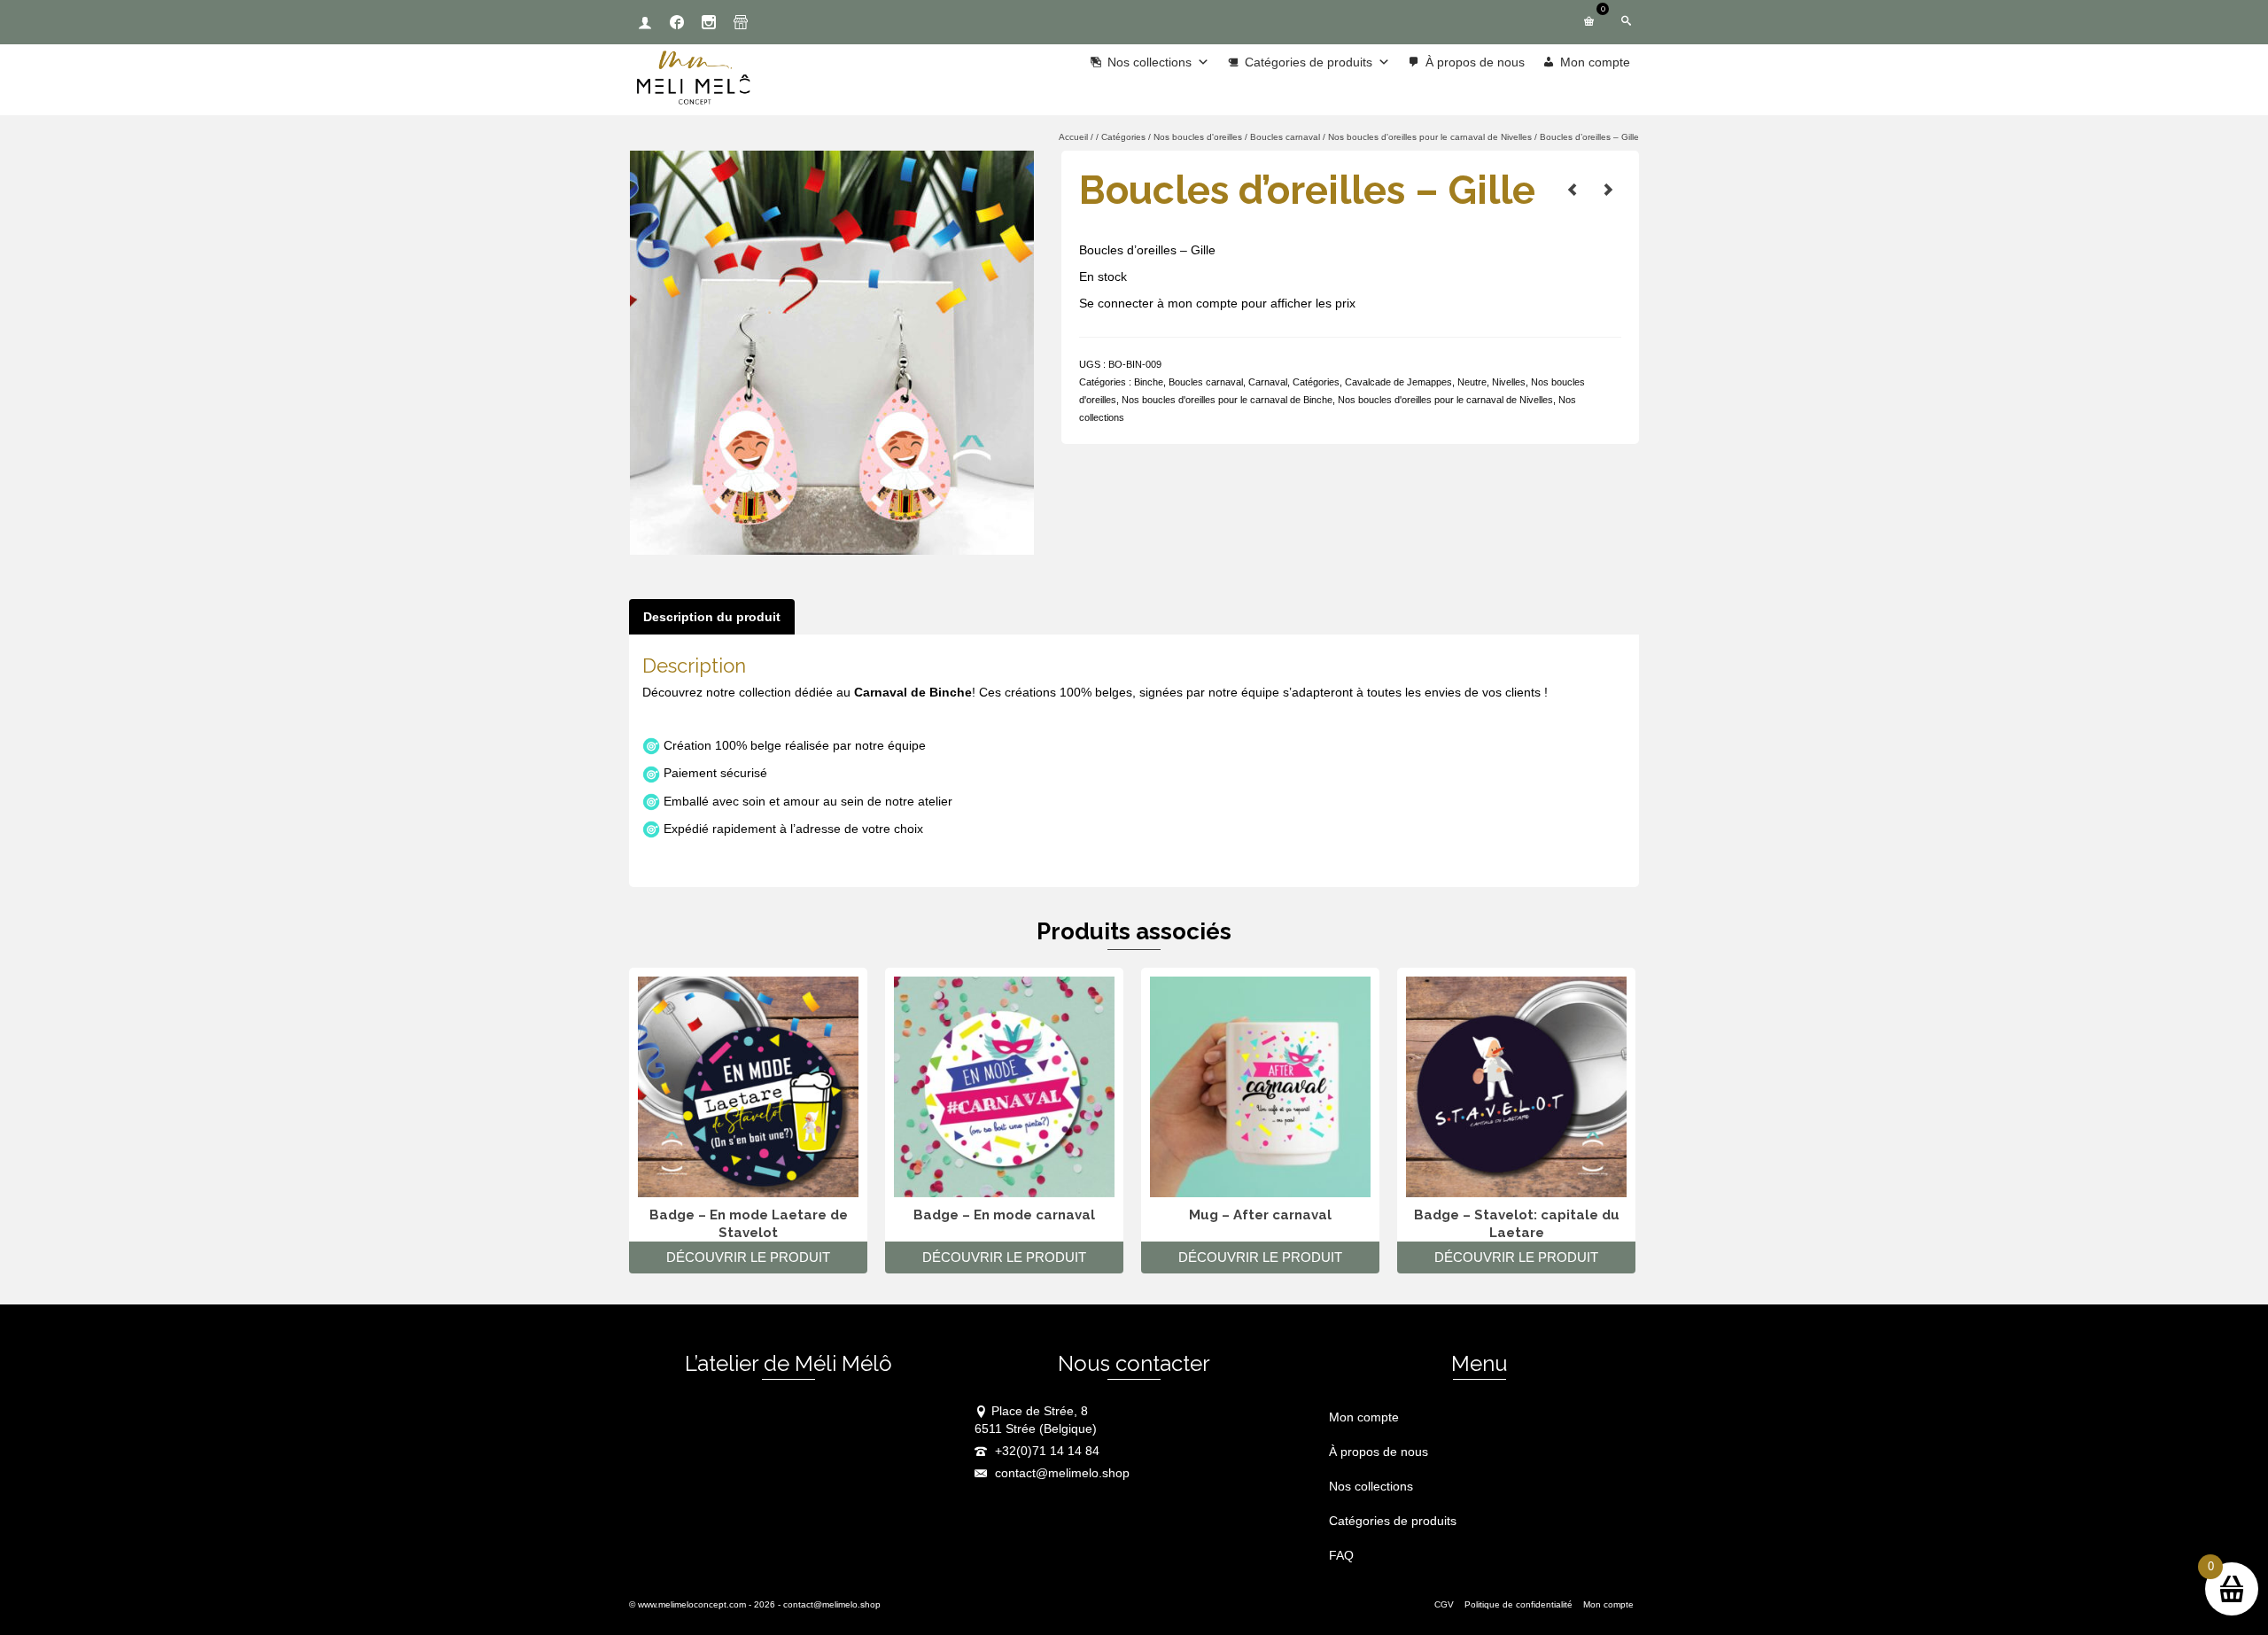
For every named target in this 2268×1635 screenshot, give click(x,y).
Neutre (1472, 382)
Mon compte (1595, 62)
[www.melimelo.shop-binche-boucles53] (832, 352)
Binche (1149, 382)
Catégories (1316, 382)
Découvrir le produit (748, 1257)
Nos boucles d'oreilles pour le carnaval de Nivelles (1445, 400)
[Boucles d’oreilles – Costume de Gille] (1573, 190)
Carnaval (1268, 382)
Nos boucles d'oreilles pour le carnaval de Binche (1227, 400)
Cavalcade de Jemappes (1398, 382)
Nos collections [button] (1150, 62)
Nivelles (1509, 382)
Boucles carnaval (1206, 382)
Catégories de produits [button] (1309, 62)
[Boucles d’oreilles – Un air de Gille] (1608, 190)
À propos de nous (1475, 62)
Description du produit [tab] (712, 617)
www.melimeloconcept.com (692, 1604)
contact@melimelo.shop (1060, 1473)
